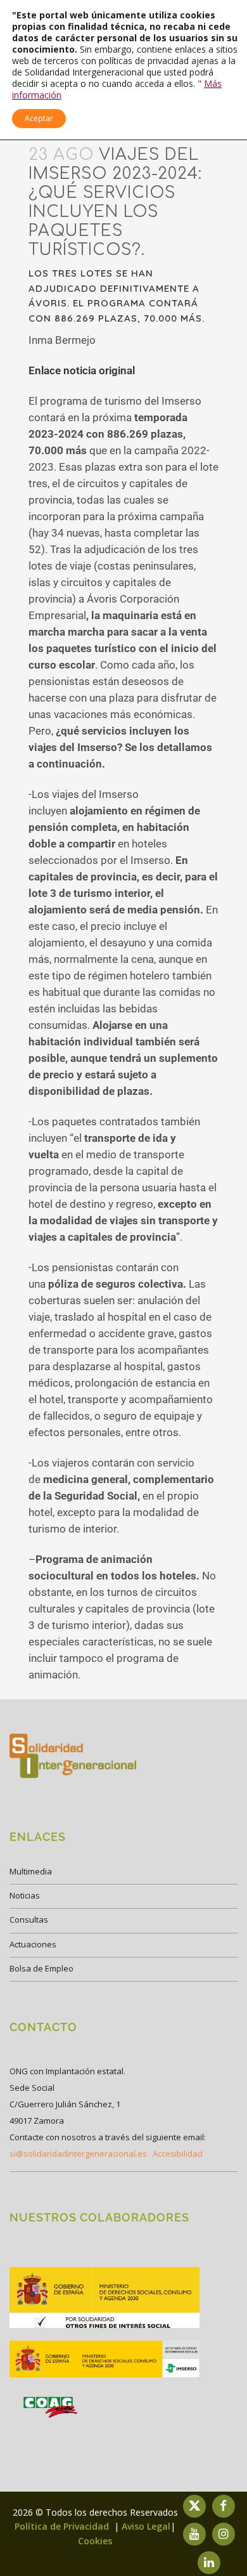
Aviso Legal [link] (146, 2526)
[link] (104, 2327)
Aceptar (39, 118)
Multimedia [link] (31, 1871)
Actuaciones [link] (33, 1944)
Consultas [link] (29, 1919)
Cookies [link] (95, 2541)
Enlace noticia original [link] (82, 370)
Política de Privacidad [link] (63, 2526)
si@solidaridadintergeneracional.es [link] (78, 2154)
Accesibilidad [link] (178, 2154)
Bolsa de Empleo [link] (41, 1968)
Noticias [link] (25, 1895)
